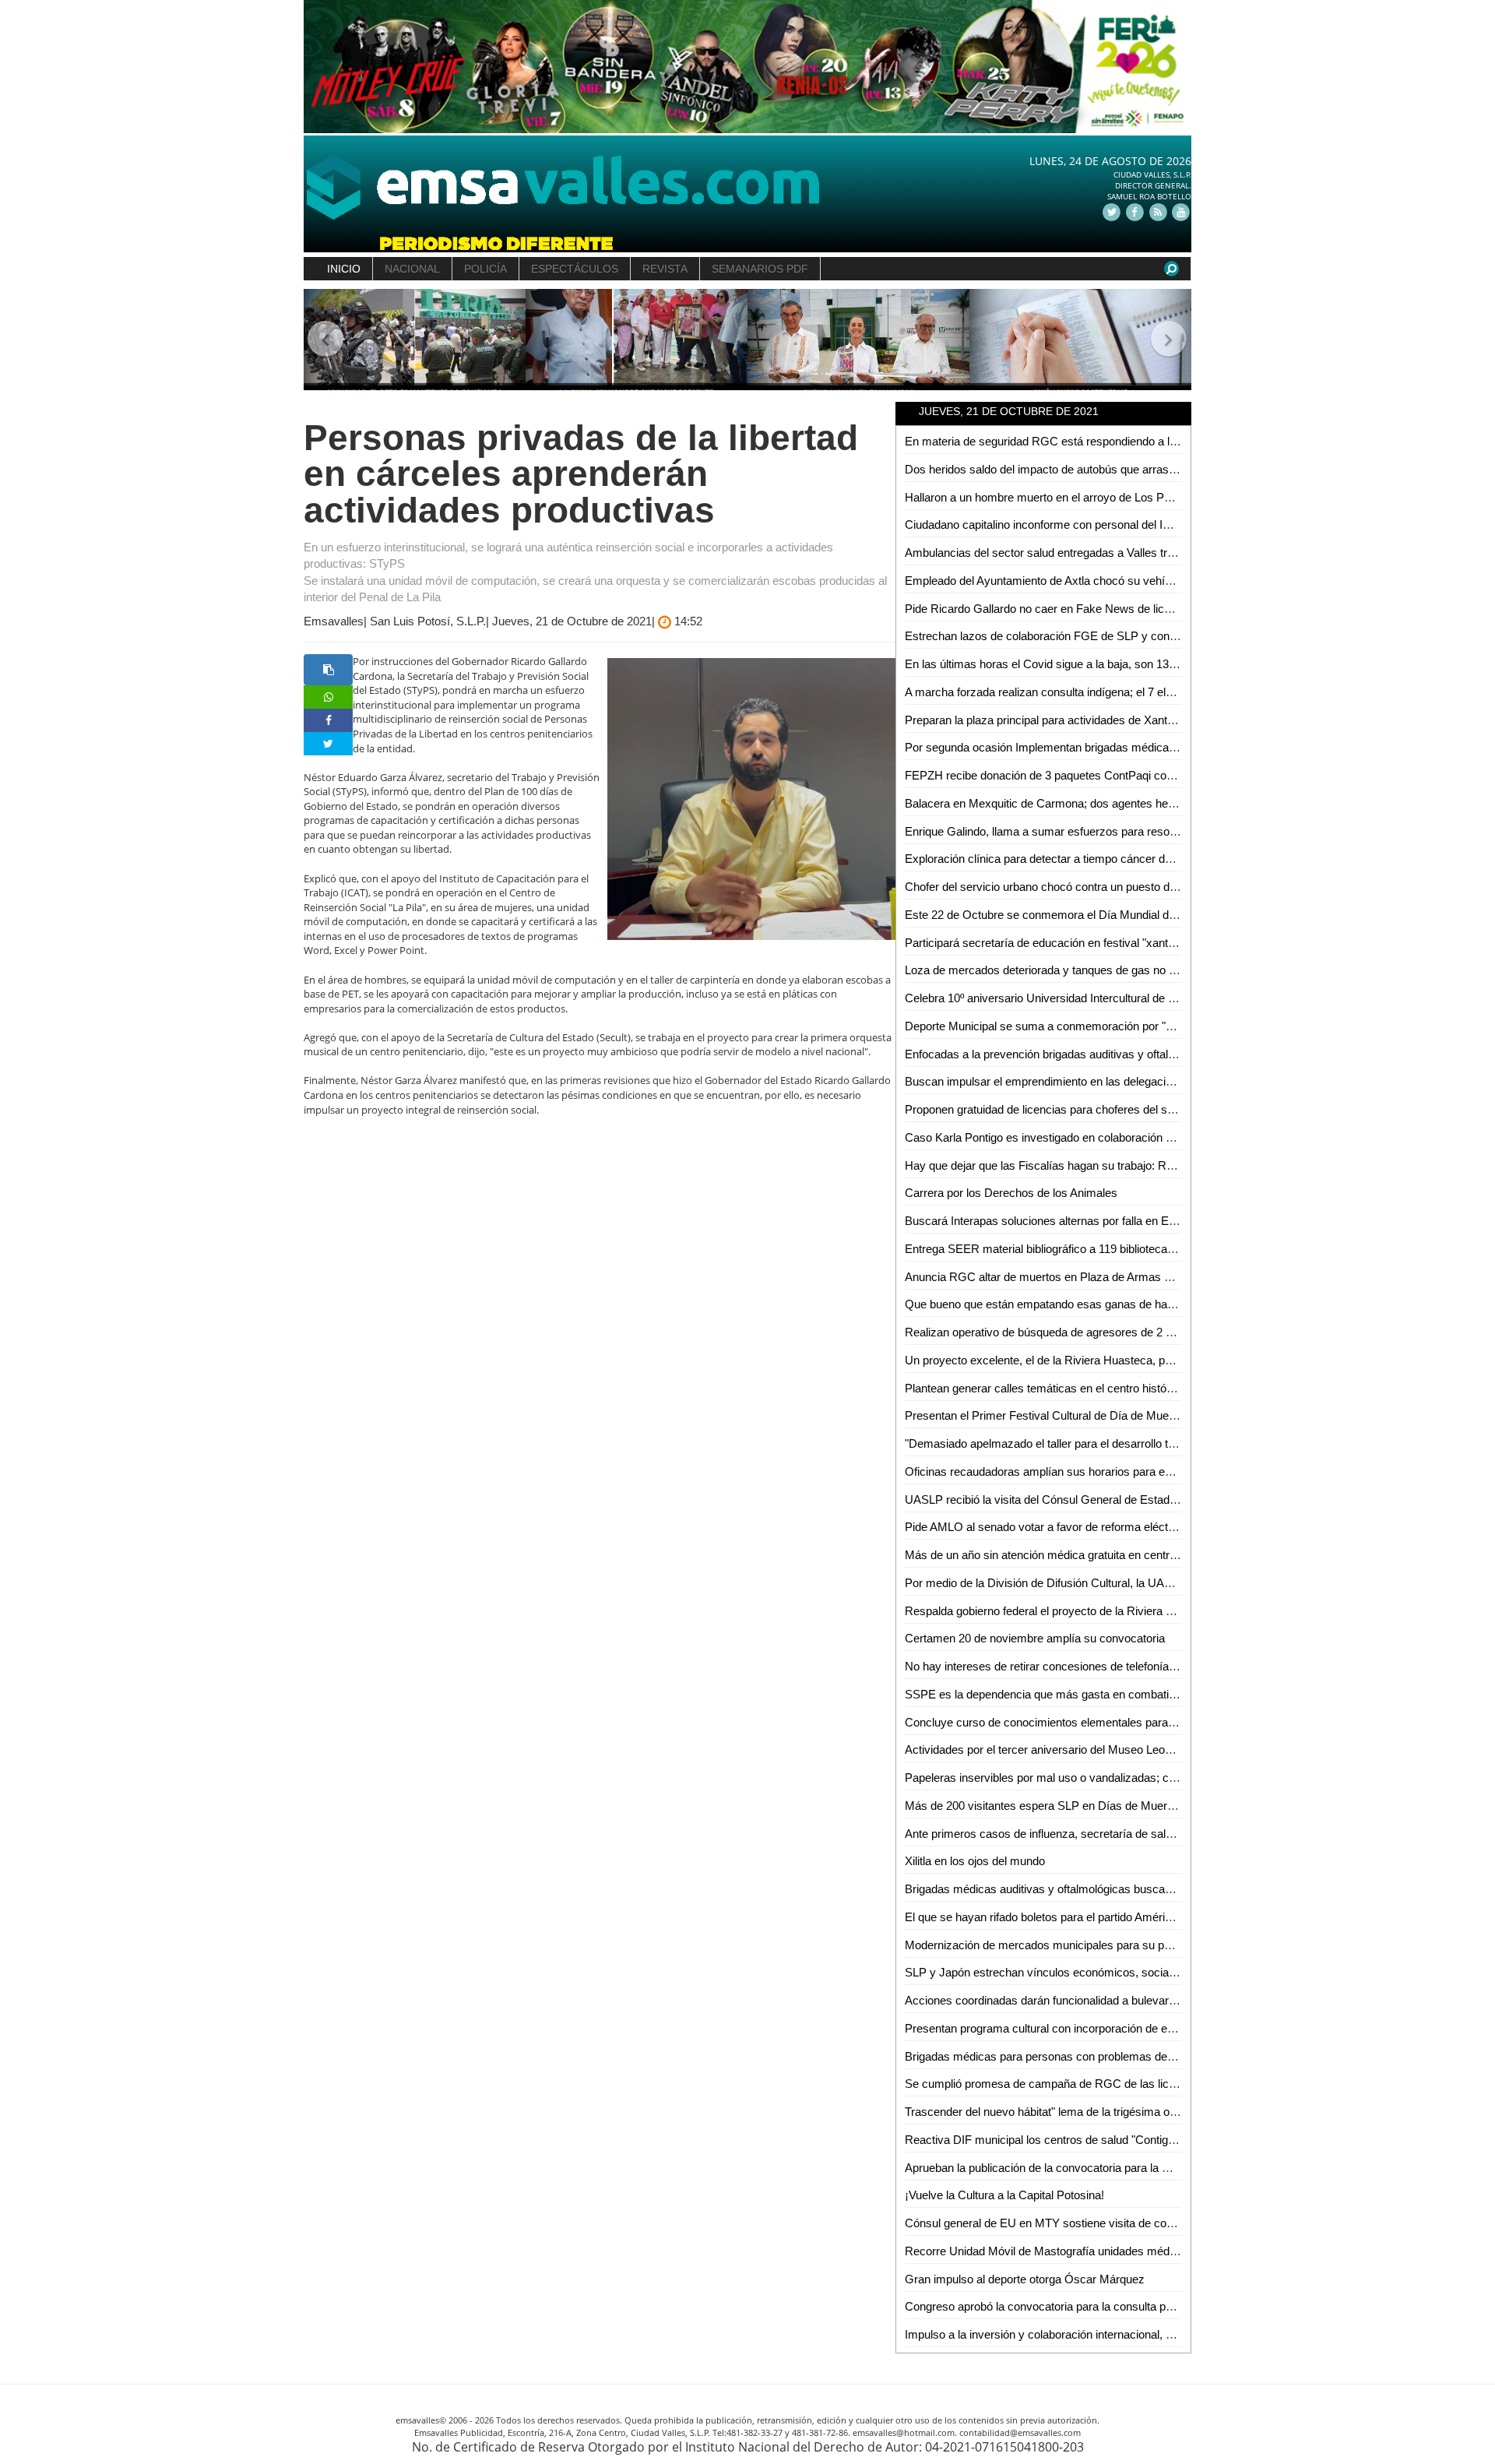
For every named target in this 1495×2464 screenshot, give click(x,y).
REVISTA (665, 269)
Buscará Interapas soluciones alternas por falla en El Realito (1057, 1221)
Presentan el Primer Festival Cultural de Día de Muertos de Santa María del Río (1106, 1415)
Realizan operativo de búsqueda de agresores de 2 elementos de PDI (1081, 1332)
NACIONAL (412, 269)
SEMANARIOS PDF (760, 269)
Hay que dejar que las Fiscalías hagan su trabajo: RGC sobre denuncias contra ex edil (1124, 1165)
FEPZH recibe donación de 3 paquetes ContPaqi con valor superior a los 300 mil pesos (1126, 775)
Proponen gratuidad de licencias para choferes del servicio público (1072, 1109)
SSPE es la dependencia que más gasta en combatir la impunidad (1072, 1694)
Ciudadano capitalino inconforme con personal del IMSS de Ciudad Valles (1090, 524)
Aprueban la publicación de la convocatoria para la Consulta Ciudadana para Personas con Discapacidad (1171, 2168)
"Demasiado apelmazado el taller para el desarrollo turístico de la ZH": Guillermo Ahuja (1123, 1443)
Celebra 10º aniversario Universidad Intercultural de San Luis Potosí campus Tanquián (1123, 998)
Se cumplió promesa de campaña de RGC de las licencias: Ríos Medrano (1093, 2084)
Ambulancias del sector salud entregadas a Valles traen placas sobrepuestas (1100, 553)
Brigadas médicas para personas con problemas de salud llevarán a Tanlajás (1099, 2056)
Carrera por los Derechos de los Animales (1011, 1193)
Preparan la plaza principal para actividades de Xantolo (1043, 720)
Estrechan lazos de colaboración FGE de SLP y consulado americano (1082, 636)
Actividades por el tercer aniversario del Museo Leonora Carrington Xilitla (1089, 1749)
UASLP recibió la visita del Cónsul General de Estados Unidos (1063, 1500)
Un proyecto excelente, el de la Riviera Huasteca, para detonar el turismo (1090, 1360)
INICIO (344, 269)
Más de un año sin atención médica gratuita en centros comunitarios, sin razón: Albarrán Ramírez (1152, 1555)
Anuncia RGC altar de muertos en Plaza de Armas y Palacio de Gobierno (1090, 1277)
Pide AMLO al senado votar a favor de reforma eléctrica (1046, 1527)
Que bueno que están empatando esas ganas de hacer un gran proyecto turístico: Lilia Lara (1136, 1304)
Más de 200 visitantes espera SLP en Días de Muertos (1044, 1806)
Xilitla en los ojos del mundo (975, 1861)
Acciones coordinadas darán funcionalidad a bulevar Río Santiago (1071, 2000)
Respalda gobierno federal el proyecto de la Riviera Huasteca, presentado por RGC (1116, 1611)
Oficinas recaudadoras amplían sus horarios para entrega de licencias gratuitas (1106, 1471)
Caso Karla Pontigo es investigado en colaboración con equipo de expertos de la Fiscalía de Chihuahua (1166, 1137)
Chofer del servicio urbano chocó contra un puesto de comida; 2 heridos (1087, 887)
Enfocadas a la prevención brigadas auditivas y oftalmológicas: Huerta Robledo (1105, 1054)
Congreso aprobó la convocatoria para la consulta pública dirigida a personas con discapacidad (1145, 2306)
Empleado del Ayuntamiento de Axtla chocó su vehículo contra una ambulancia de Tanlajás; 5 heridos (1161, 581)
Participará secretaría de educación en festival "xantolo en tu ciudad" (1078, 943)
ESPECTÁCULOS (575, 269)
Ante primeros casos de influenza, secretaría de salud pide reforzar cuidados (1099, 1834)
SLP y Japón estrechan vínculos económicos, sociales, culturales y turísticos (1101, 1972)
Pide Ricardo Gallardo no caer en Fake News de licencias (1051, 609)
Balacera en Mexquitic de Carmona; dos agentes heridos (1049, 803)
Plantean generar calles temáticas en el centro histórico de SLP (1065, 1388)
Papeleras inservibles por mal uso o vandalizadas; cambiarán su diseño (1087, 1778)
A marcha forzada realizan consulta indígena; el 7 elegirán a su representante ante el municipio (1144, 692)
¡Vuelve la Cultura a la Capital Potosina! (1004, 2195)
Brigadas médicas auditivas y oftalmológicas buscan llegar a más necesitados (1103, 1889)
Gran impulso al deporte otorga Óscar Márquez (1025, 2279)
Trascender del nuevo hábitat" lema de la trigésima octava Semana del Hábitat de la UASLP (1137, 2112)
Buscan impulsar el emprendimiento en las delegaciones (1048, 1081)
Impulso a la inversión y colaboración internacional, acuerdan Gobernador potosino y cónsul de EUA (1158, 2334)
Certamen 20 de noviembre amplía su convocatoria (1035, 1638)
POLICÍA (485, 269)
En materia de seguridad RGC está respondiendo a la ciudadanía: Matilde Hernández (1120, 441)
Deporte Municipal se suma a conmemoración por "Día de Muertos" (1076, 1026)
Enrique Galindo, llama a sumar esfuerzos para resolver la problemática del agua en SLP (1130, 831)
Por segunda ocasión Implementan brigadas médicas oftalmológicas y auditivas (1107, 747)
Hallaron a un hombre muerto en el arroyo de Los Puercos (1052, 497)
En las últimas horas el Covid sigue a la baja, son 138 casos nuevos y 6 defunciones (1119, 664)
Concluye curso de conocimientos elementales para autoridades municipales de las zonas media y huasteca (1180, 1722)
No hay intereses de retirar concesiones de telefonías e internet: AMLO (1084, 1666)
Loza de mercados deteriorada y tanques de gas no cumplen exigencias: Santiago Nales (1129, 970)
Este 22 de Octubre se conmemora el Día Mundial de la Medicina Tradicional (1099, 915)
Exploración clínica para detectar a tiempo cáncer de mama (1056, 859)
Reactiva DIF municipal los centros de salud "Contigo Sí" (1048, 2140)
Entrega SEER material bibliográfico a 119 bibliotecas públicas (1062, 1249)
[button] (326, 340)
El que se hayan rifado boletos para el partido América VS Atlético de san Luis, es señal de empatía (1156, 1917)
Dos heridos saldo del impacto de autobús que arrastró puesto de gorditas (1092, 469)
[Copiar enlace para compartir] (328, 670)
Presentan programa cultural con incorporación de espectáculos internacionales (1106, 2028)
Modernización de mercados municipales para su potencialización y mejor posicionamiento (1135, 1945)
